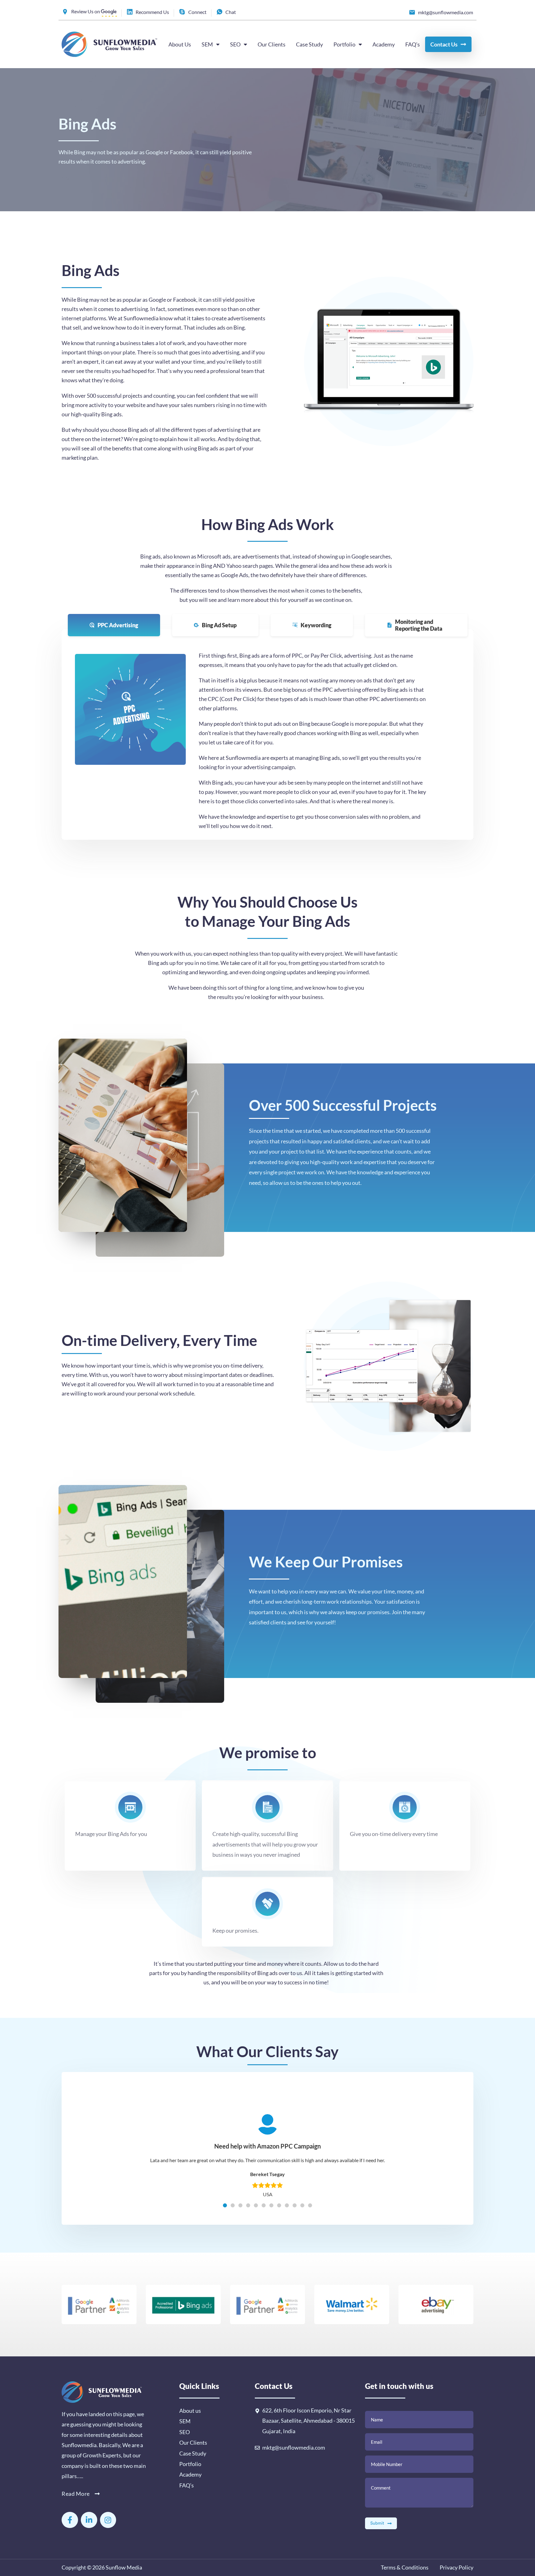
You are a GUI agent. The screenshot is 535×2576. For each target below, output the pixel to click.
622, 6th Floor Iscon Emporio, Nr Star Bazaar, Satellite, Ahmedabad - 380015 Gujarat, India (309, 2421)
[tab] (114, 625)
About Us (180, 44)
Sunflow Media (124, 2567)
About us (190, 2411)
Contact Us (444, 44)
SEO (235, 44)
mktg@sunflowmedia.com (294, 2447)
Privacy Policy (456, 2567)
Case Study (309, 44)
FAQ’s (413, 44)
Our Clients (272, 44)
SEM (207, 44)
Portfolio (344, 44)
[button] (225, 2205)
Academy (384, 44)
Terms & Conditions (405, 2567)
